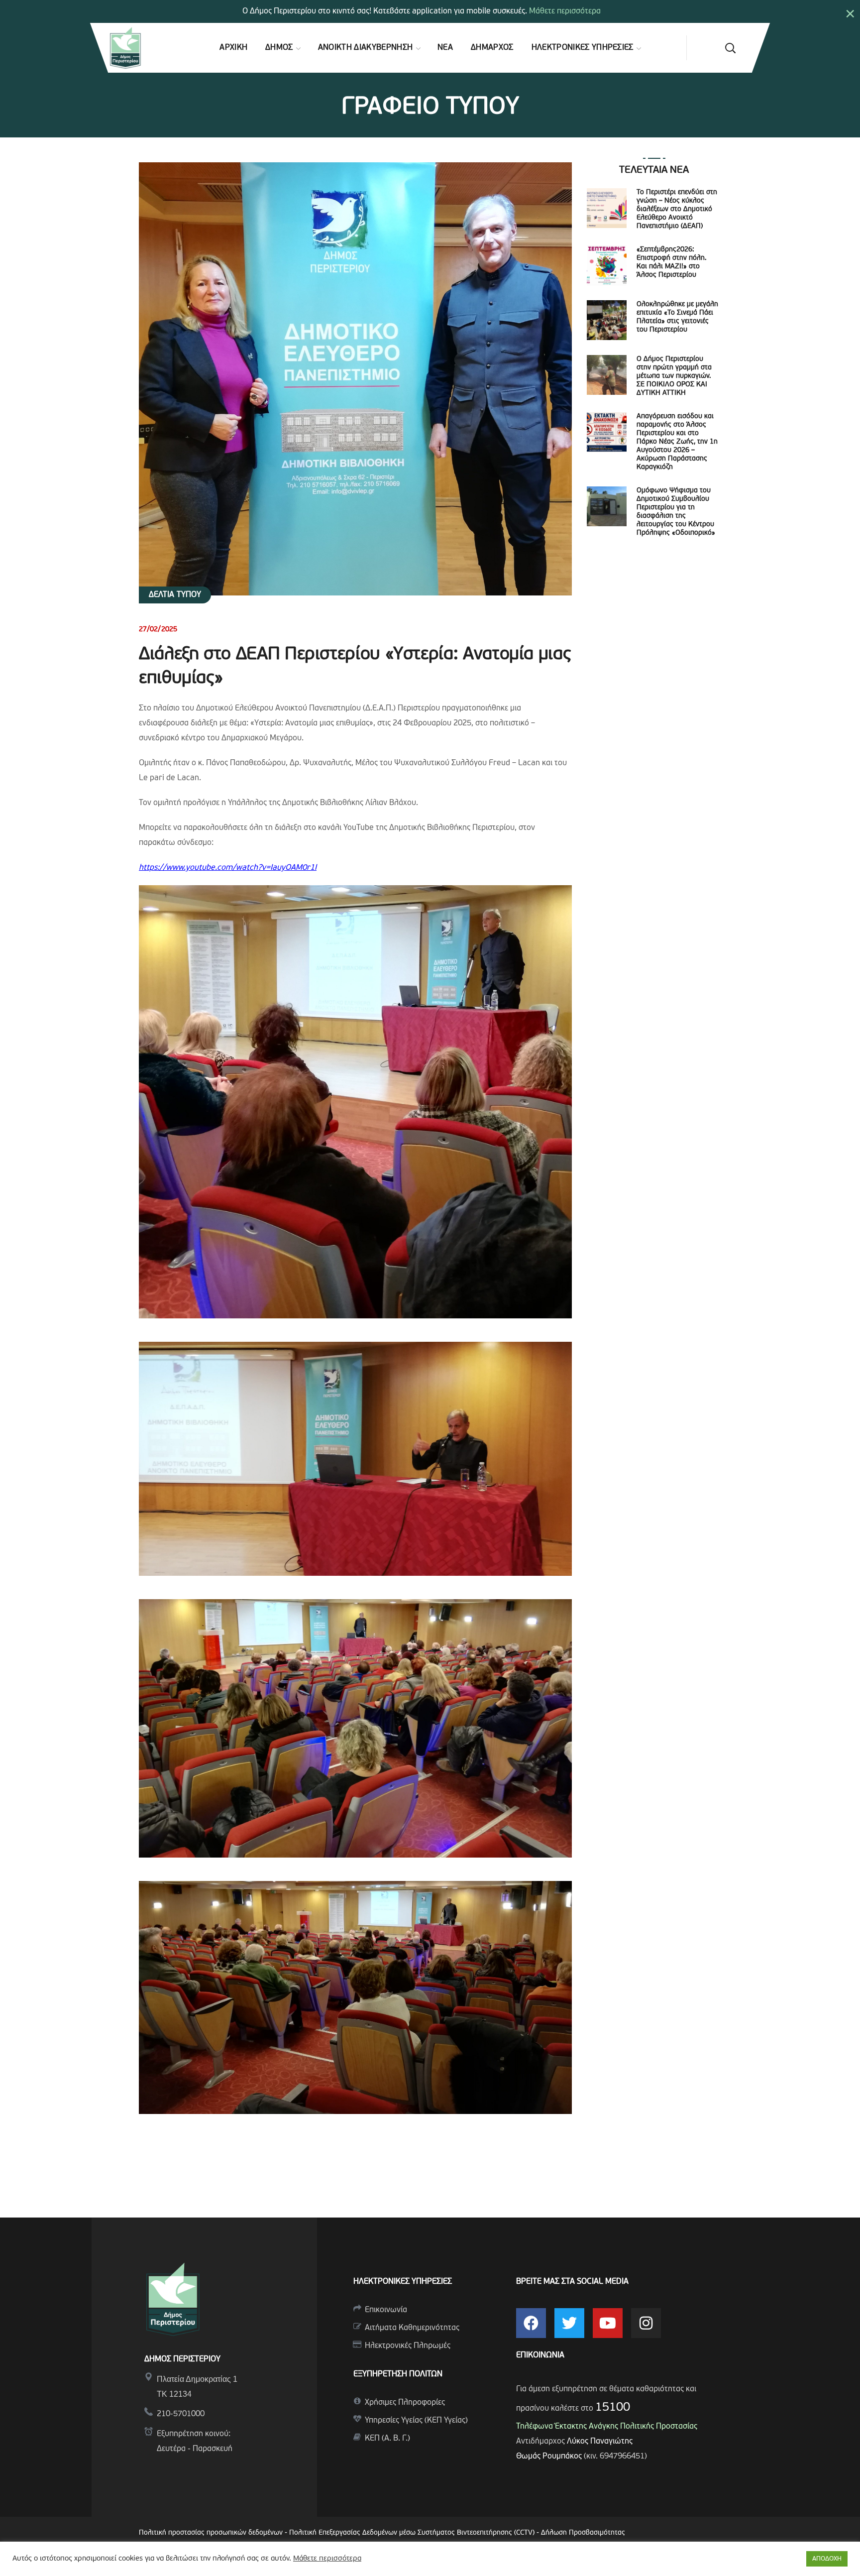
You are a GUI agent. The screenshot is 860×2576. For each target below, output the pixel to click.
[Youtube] (608, 2323)
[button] (730, 48)
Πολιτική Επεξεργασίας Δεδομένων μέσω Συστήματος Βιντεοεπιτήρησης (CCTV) (413, 2533)
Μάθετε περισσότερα (565, 11)
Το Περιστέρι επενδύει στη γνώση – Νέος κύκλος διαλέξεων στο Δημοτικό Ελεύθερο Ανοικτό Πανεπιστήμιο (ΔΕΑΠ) (677, 209)
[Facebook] (531, 2323)
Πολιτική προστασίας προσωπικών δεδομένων (211, 2533)
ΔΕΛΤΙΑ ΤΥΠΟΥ (175, 595)
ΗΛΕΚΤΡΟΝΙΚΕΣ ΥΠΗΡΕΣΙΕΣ (403, 2282)
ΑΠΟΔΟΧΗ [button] (827, 2559)
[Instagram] (646, 2323)
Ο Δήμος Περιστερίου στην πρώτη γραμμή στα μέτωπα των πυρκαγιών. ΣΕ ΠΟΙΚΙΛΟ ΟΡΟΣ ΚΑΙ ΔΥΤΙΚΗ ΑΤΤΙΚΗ (674, 376)
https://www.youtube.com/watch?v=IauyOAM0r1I (228, 868)
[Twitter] (569, 2323)
